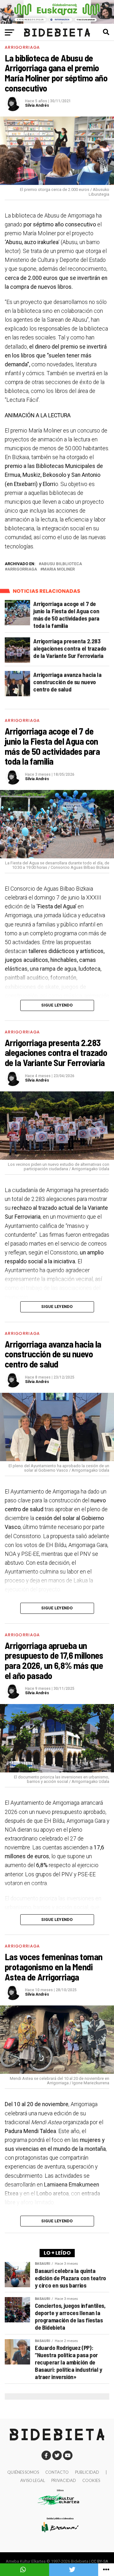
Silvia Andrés (37, 105)
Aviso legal (33, 2480)
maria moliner (59, 569)
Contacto (57, 2472)
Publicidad (87, 2472)
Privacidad (64, 2480)
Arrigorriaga (22, 569)
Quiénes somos (23, 2472)
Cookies (91, 2480)
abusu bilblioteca (62, 564)
